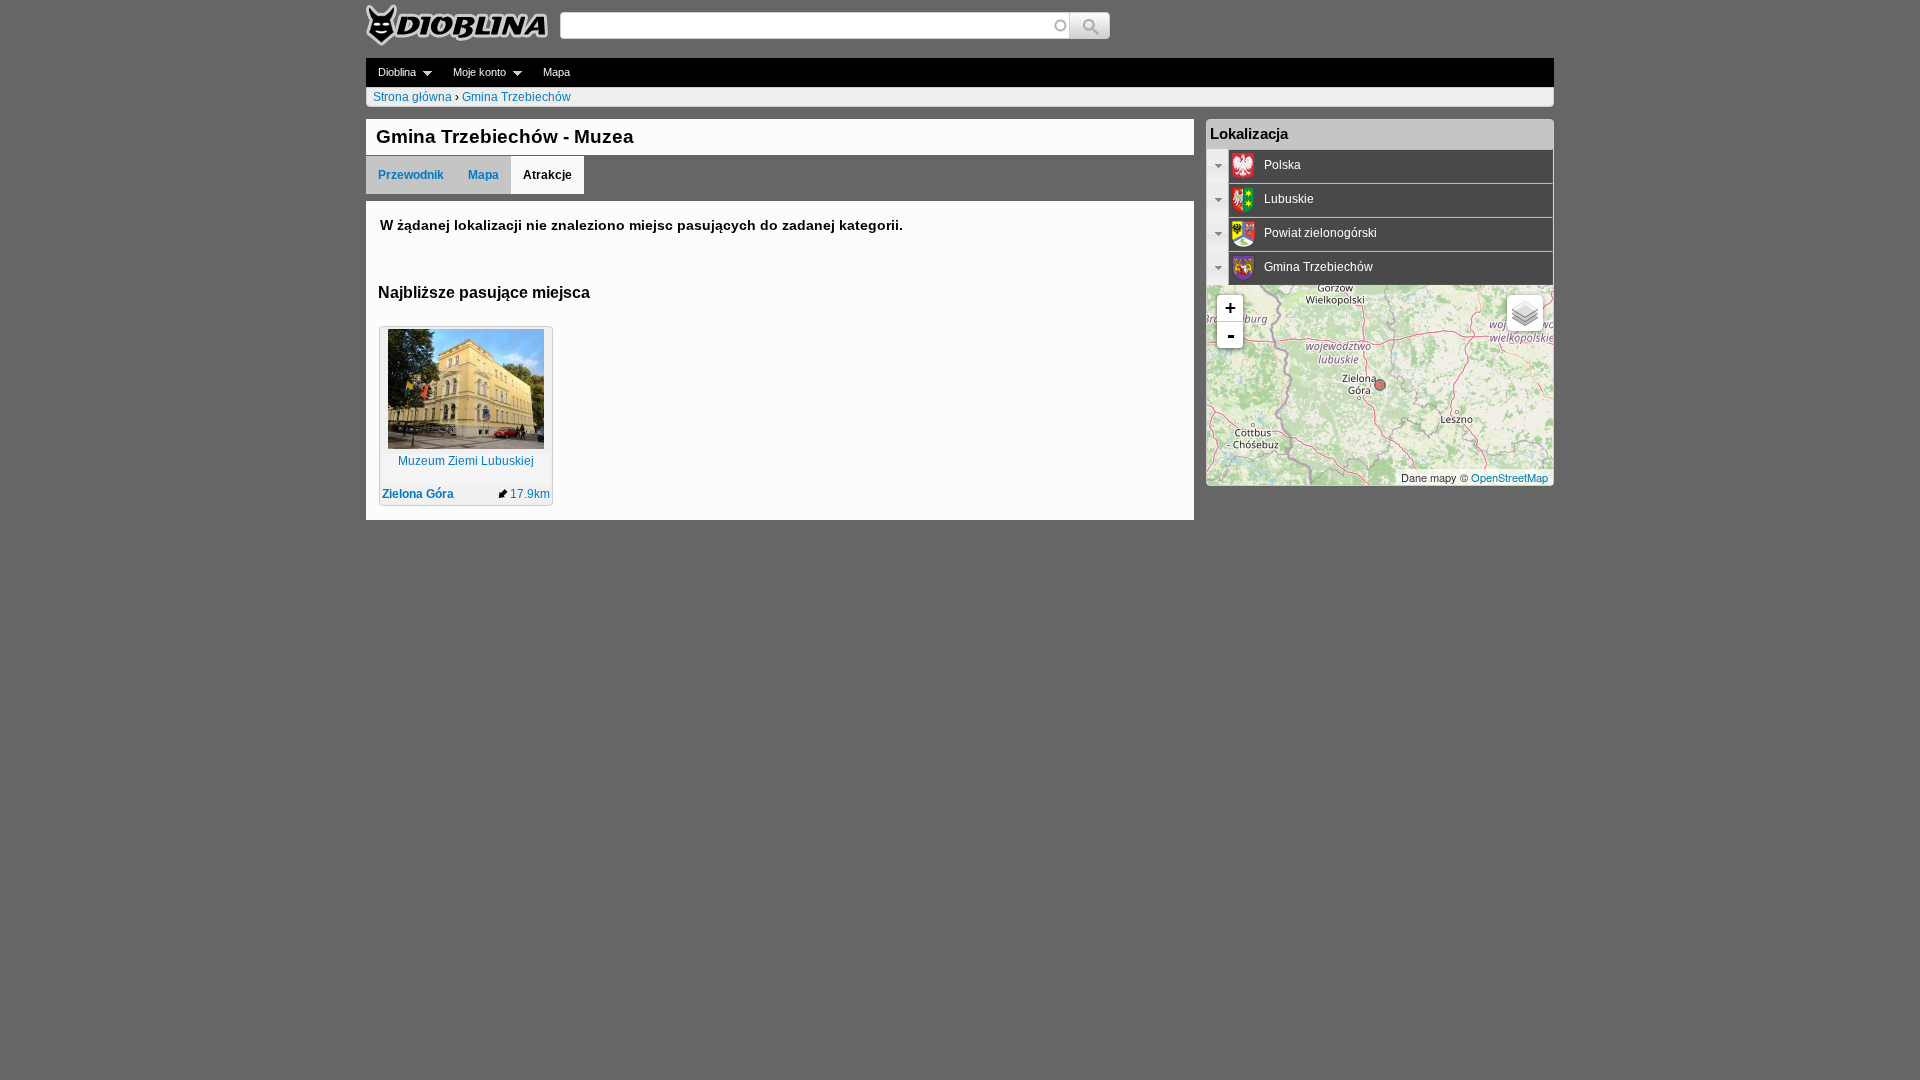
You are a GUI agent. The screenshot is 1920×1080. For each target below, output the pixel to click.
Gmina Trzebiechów (516, 97)
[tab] (1380, 166)
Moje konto (473, 72)
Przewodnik (411, 175)
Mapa (556, 72)
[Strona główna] (457, 25)
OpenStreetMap (1509, 477)
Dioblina (391, 72)
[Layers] (1525, 313)
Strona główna (412, 97)
